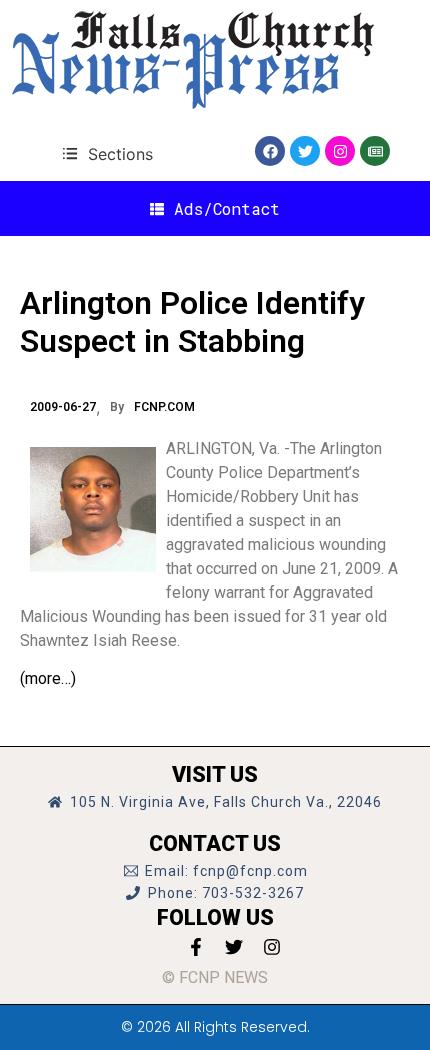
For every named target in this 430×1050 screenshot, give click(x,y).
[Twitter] (305, 151)
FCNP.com (164, 407)
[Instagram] (340, 151)
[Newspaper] (375, 151)
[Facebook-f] (196, 947)
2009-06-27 (63, 407)
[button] (107, 153)
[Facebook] (270, 151)
